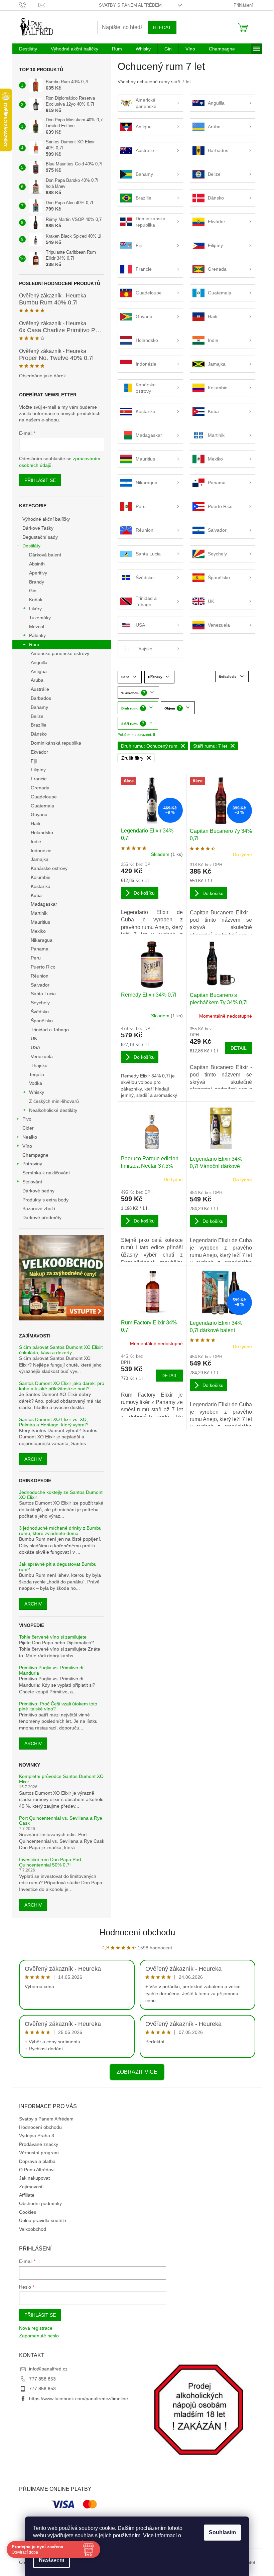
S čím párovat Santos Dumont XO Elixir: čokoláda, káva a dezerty (61, 1350)
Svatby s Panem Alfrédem (130, 5)
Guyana (39, 814)
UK (34, 1038)
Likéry (35, 609)
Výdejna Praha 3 (37, 2136)
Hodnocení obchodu (137, 1932)
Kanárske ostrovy (49, 868)
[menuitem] (28, 49)
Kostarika (41, 886)
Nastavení (51, 2560)
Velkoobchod (33, 2229)
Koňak (36, 600)
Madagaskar (44, 904)
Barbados (41, 698)
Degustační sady (40, 537)
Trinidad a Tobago (50, 1030)
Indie (36, 842)
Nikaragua (42, 940)
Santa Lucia (43, 994)
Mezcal (37, 627)
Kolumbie (41, 877)
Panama (40, 949)
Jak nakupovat (34, 2178)
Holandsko (42, 832)
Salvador (40, 985)
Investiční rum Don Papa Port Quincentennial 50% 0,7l (50, 1862)
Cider (28, 1128)
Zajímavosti (31, 2187)
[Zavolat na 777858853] (29, 5)
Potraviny (32, 1164)
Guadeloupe (44, 797)
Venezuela (42, 1056)
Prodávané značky (39, 2144)
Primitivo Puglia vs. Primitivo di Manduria (51, 1670)
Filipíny (38, 770)
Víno (27, 1146)
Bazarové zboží (39, 1208)
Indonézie (41, 851)
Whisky (37, 1092)
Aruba (37, 680)
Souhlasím (222, 2532)
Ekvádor (39, 752)
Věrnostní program (39, 2153)
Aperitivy (38, 573)
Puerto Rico (43, 967)
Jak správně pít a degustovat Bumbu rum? (58, 1567)
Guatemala (42, 806)
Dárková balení (45, 555)
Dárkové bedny (38, 1191)
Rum (34, 644)
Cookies (28, 2212)
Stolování (32, 1182)
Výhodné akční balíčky (46, 519)
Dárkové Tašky (38, 528)
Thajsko (39, 1065)
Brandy (37, 582)
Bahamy (39, 707)
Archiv (33, 1459)
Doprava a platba (37, 2161)
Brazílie (39, 725)
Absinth (37, 564)
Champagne (35, 1155)
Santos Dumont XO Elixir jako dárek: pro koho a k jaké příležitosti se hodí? (62, 1386)
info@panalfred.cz (48, 2369)
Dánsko (39, 734)
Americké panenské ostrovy (60, 653)
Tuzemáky (40, 618)
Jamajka (40, 859)
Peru (36, 958)
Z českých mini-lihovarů (54, 1101)
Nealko (30, 1137)
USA (35, 1047)
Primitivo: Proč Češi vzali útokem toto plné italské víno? (58, 1706)
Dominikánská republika (56, 743)
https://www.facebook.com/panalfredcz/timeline (79, 2399)
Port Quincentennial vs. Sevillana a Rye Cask (61, 1821)
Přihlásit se (40, 480)
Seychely (40, 1003)
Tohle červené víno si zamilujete (53, 1637)
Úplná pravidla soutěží (43, 2220)
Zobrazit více (137, 2072)
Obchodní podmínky (40, 2203)
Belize (37, 716)
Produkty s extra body (45, 1200)
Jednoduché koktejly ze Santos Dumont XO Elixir (61, 1495)
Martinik (39, 913)
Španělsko (42, 1021)
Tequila (37, 1074)
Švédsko (40, 1012)
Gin (33, 591)
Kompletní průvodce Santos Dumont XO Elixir (61, 1779)
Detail (239, 1048)
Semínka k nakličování (46, 1173)
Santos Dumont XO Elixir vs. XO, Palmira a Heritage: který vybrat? (54, 1422)
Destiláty (31, 546)
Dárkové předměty (42, 1217)
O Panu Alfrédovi (37, 2170)
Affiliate (27, 2195)
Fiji (34, 761)
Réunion (40, 976)
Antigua (39, 671)
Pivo (27, 1119)
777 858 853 (42, 2379)
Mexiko (38, 931)
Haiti (35, 823)
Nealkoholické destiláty (53, 1110)
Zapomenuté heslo (39, 2336)
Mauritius (40, 922)
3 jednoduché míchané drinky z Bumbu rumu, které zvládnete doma (60, 1531)
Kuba (36, 895)
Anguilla (39, 662)
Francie (39, 779)
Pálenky (37, 635)
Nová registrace (36, 2328)
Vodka (36, 1083)
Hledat (162, 27)
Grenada (40, 788)
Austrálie (40, 689)
